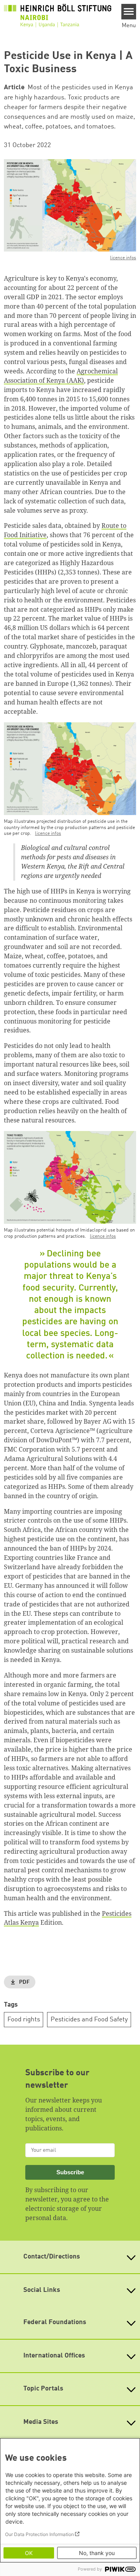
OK (29, 2553)
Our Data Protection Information (39, 2534)
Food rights (24, 2020)
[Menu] (129, 12)
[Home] (58, 18)
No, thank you (97, 2553)
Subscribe (70, 2172)
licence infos (123, 258)
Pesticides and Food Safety (89, 2020)
